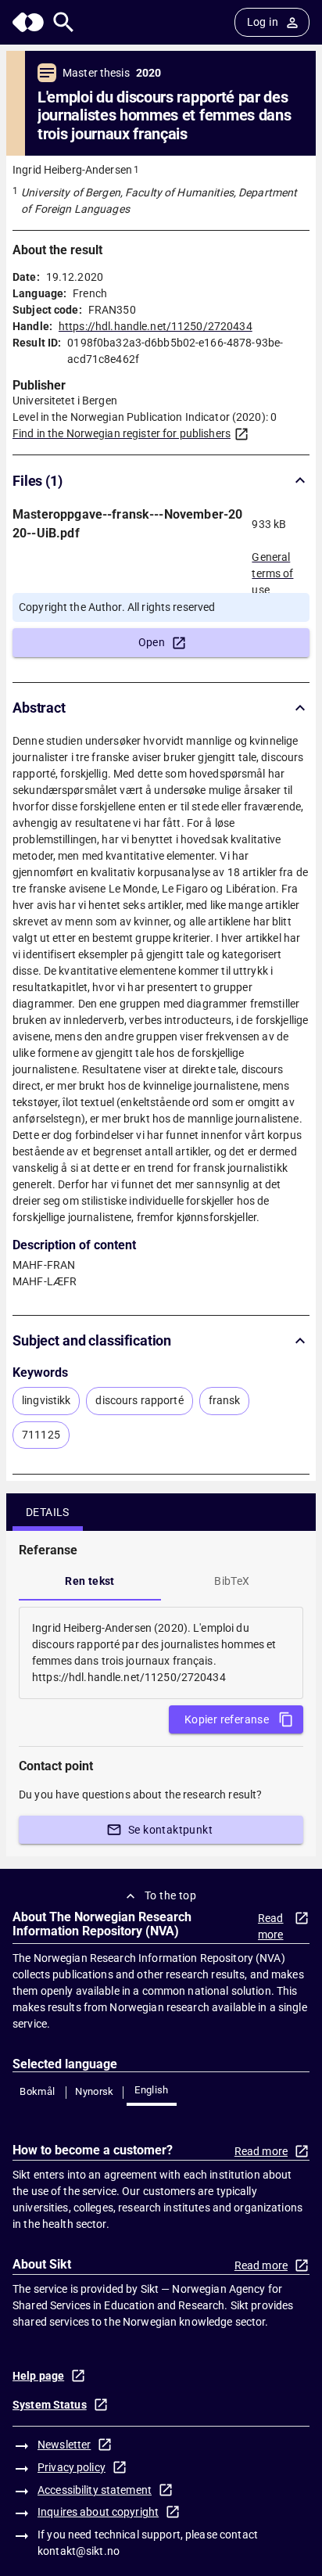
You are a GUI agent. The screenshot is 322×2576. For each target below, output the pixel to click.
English (152, 2090)
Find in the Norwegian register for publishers (122, 433)
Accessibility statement (95, 2490)
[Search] (64, 22)
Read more (271, 1926)
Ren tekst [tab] (90, 1581)
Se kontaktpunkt (170, 1830)
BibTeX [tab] (232, 1581)
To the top (170, 1895)
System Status (50, 2405)
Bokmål (37, 2091)
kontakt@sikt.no (79, 2551)
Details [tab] (48, 1512)
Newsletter (64, 2445)
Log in (263, 22)
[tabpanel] (161, 1653)
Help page (38, 2376)
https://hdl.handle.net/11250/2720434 (156, 326)
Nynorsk (95, 2091)
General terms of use (272, 569)
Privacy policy (72, 2467)
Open (152, 642)
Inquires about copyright (98, 2512)
